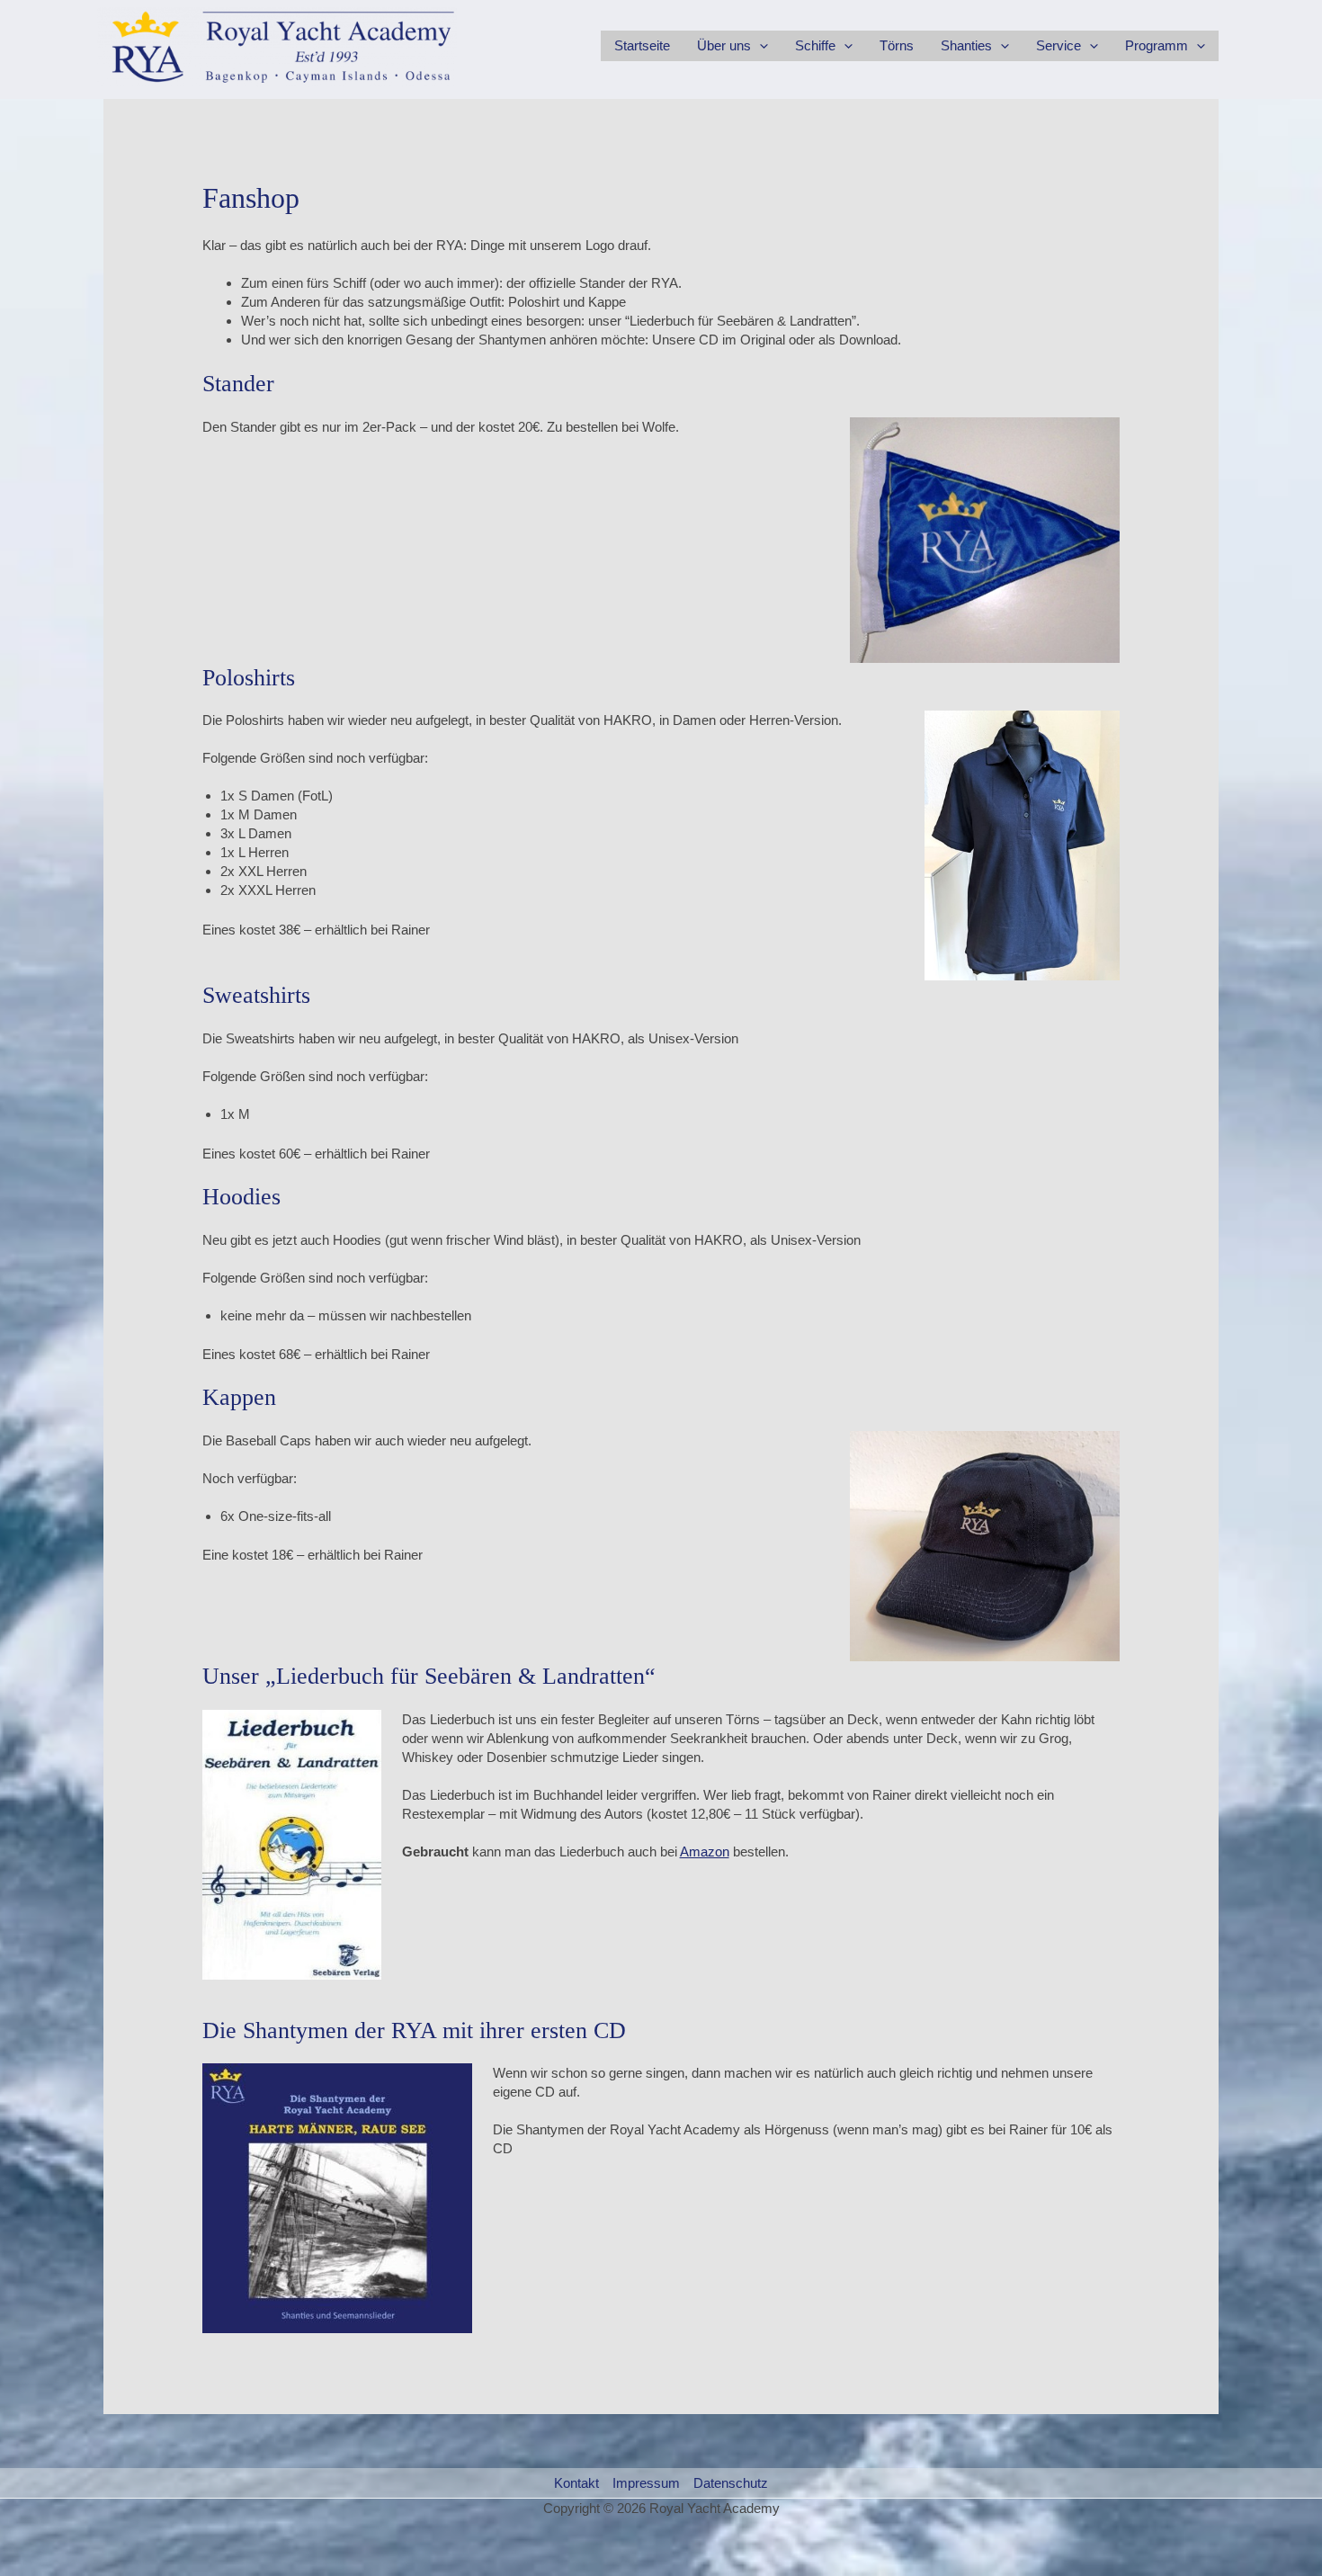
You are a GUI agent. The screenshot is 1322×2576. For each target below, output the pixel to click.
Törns (897, 45)
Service (1058, 45)
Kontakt (576, 2483)
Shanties (966, 45)
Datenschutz (731, 2483)
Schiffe (815, 45)
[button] (759, 46)
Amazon (705, 1851)
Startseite (642, 45)
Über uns (724, 45)
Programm (1157, 45)
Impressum (646, 2483)
